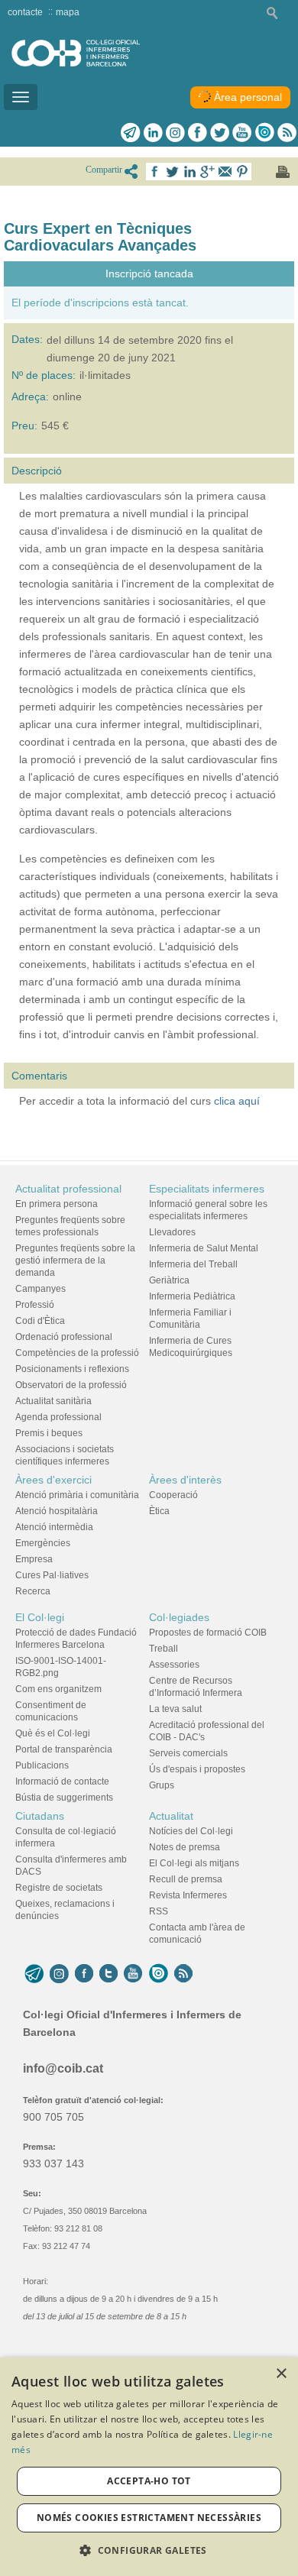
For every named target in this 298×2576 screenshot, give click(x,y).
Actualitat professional (68, 1189)
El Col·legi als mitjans (194, 1863)
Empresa (34, 1559)
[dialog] (149, 2467)
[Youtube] (242, 132)
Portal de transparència (64, 1749)
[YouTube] (133, 1973)
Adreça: (30, 396)
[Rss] (287, 132)
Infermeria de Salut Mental (204, 1248)
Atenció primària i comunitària (77, 1495)
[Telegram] (131, 132)
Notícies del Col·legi (191, 1831)
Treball (164, 1649)
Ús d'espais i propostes (197, 1769)
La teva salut (175, 1709)
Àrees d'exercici (53, 1480)
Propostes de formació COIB (208, 1633)
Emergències (43, 1543)
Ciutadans (40, 1816)
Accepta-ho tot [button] (149, 2481)
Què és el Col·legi (53, 1733)
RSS (159, 1911)
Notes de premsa (185, 1847)
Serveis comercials (188, 1753)
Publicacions (42, 1765)
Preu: (24, 426)
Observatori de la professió (71, 1385)
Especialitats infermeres (207, 1189)
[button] (149, 2550)
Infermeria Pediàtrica (192, 1296)
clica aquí (237, 1101)
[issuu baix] (158, 1973)
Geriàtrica (169, 1280)
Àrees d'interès (185, 1480)
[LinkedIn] (153, 132)
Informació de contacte (62, 1782)
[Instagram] (59, 1973)
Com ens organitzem (58, 1689)
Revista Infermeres (188, 1895)
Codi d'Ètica (40, 1321)
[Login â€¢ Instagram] (175, 132)
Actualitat (171, 1816)
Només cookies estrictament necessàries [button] (149, 2518)
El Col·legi (40, 1617)
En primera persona (57, 1204)
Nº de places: (44, 375)
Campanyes (40, 1289)
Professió (35, 1305)
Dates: (27, 339)
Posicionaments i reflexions (72, 1369)
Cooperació (173, 1495)
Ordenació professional (64, 1337)
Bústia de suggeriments (64, 1798)
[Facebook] (198, 132)
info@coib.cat (63, 2068)
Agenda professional (58, 1417)
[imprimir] (283, 172)
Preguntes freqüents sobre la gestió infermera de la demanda (75, 1260)
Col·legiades (179, 1617)
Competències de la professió (77, 1353)
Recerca (33, 1591)
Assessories (174, 1665)
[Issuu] (264, 132)
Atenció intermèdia (54, 1527)
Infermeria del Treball (193, 1264)
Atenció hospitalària (57, 1511)
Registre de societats (59, 1888)
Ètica (159, 1511)
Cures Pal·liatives (52, 1575)
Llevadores (172, 1232)
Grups (162, 1785)
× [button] (281, 2374)
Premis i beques (49, 1433)
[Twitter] (220, 132)
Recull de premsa (186, 1879)
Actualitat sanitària (53, 1401)
